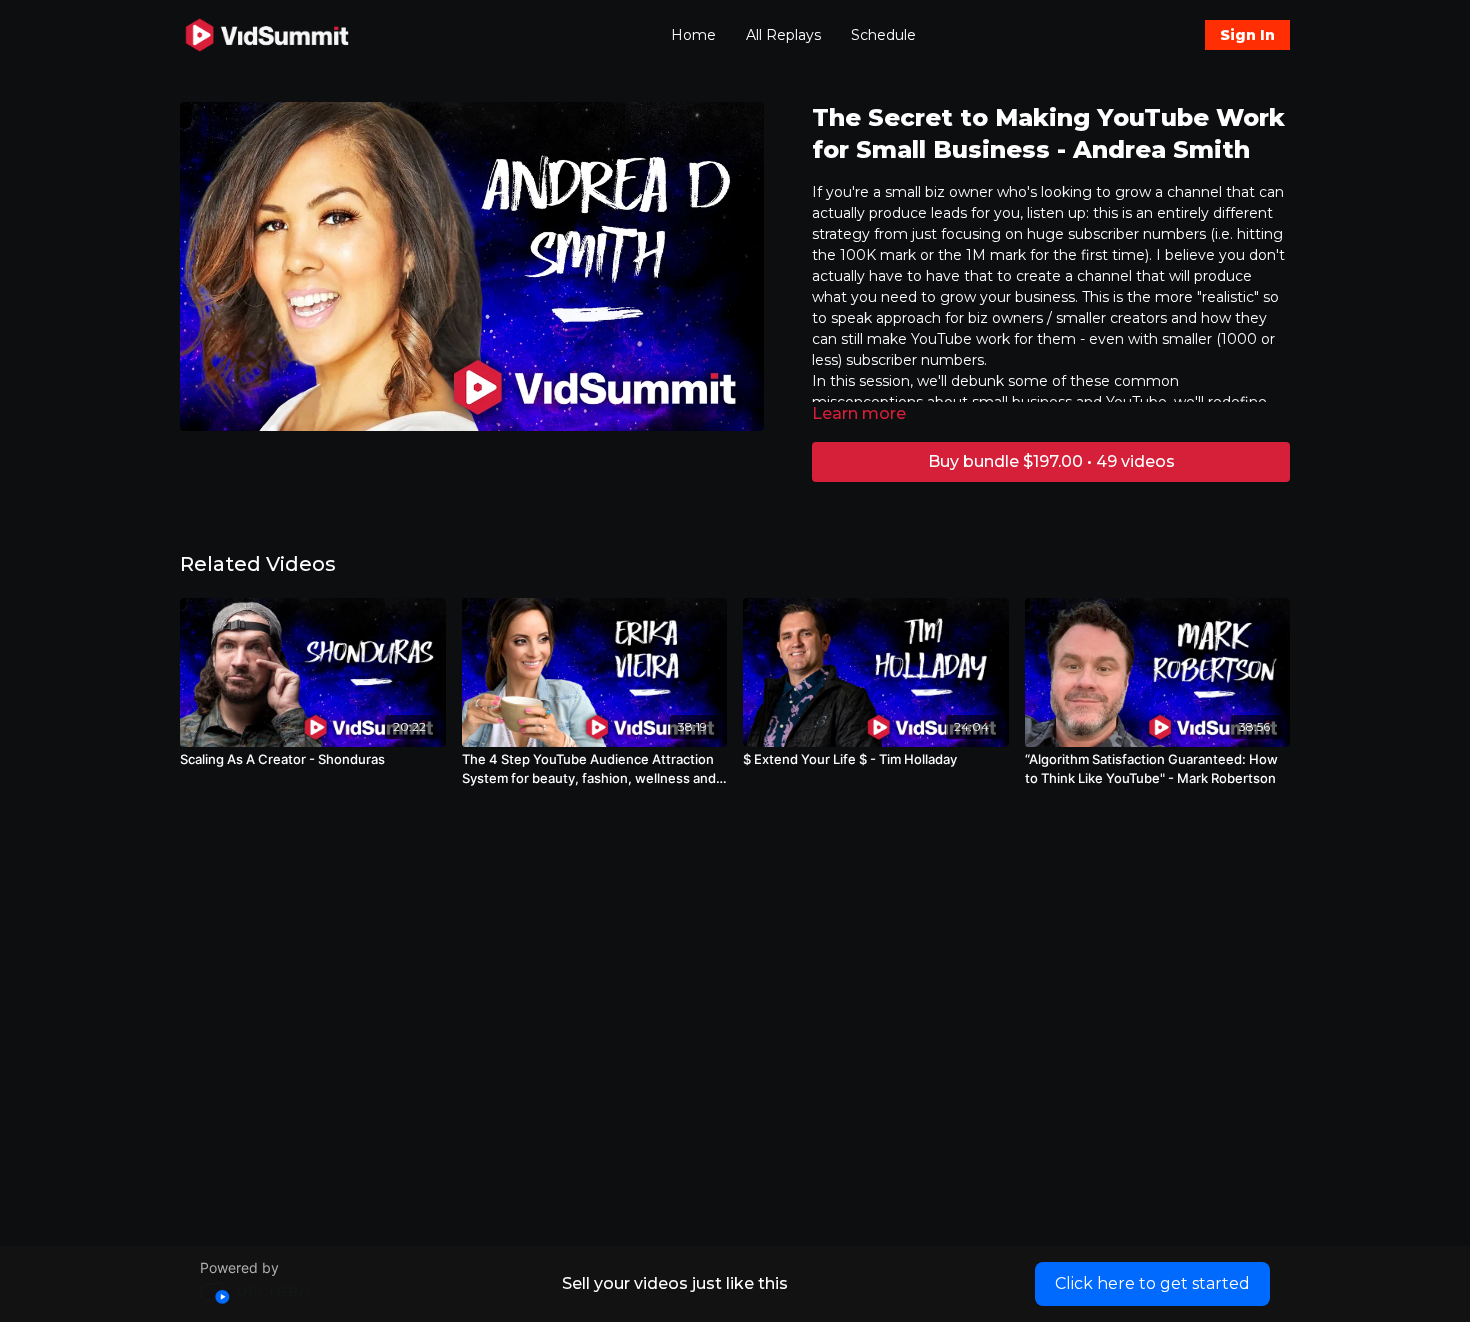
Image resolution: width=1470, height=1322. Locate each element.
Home (693, 35)
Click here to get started (1152, 1283)
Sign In (1247, 35)
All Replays (783, 35)
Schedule (883, 35)
